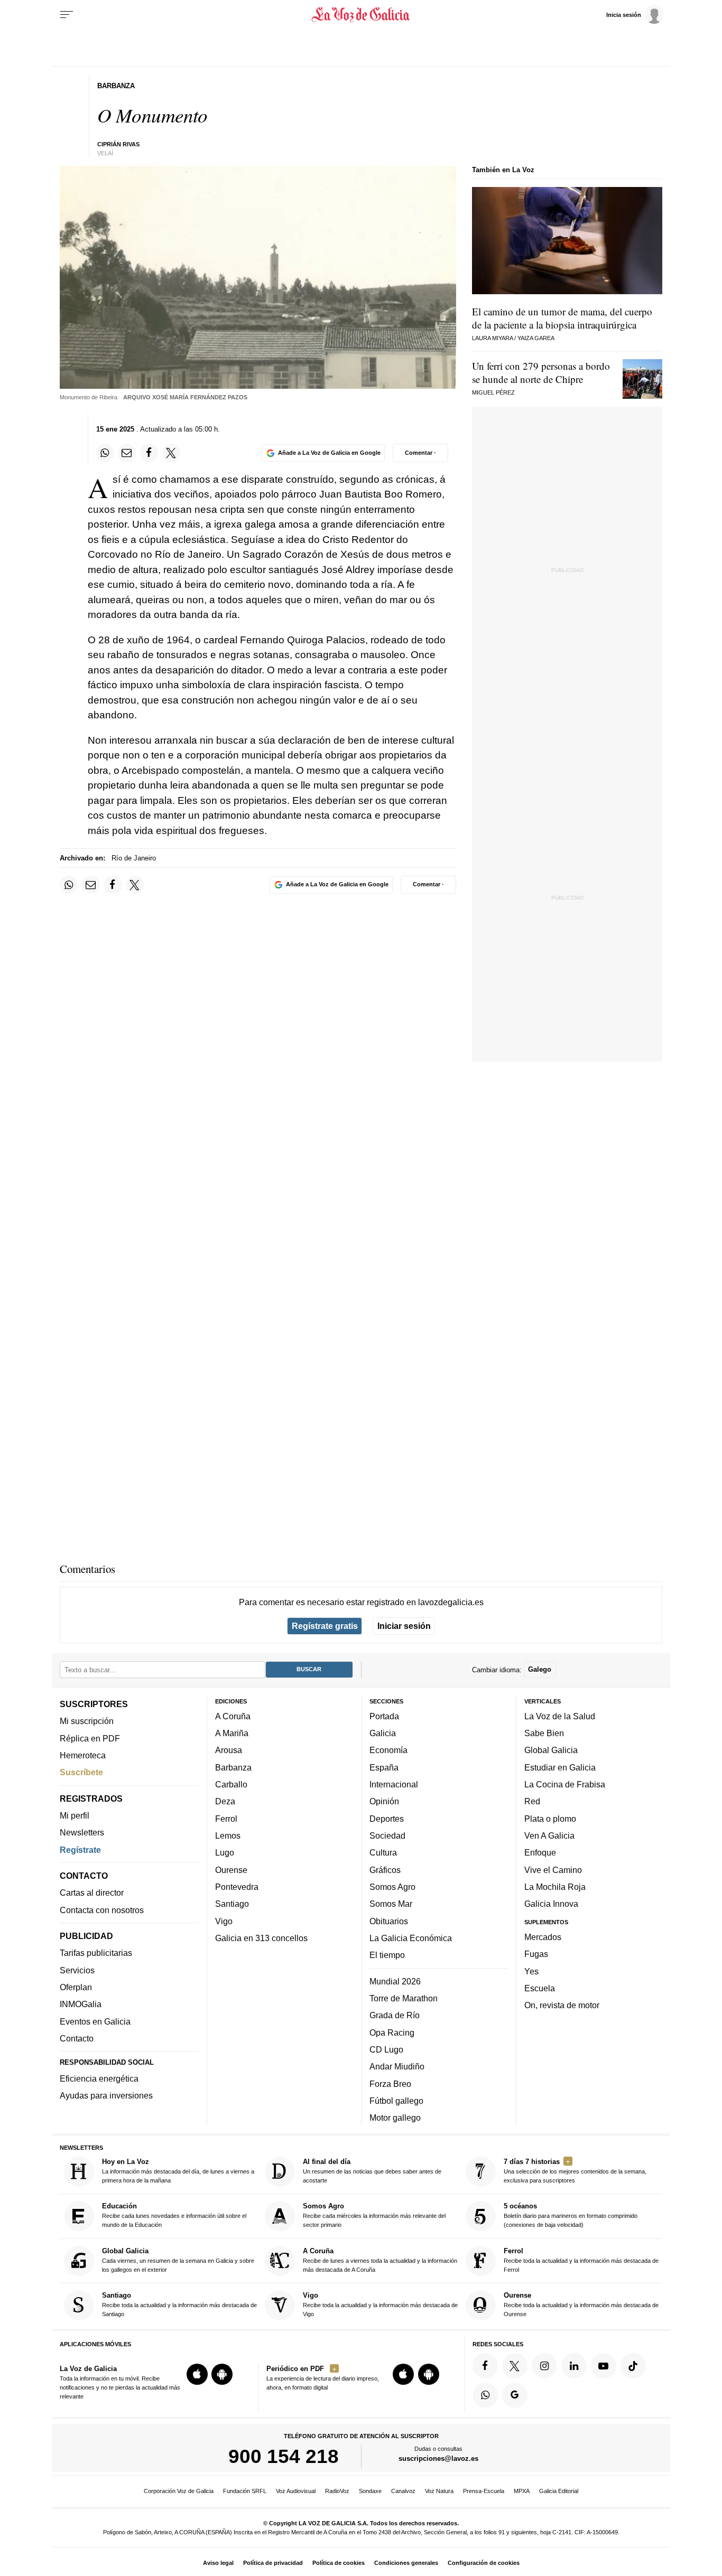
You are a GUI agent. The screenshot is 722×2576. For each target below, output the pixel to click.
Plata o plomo (550, 1819)
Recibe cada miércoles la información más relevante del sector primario (374, 2215)
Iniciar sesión (404, 1626)
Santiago (232, 1904)
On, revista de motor (562, 2005)
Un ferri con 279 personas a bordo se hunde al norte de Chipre (541, 372)
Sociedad (387, 1835)
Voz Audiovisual (296, 2491)
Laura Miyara (492, 338)
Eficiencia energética (99, 2078)
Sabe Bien (544, 1733)
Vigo (224, 1921)
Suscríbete (81, 1772)
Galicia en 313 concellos (261, 1938)
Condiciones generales (406, 2563)
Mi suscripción (87, 1721)
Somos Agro (392, 1887)
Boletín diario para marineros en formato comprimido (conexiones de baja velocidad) (571, 2215)
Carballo (231, 1784)
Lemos (228, 1835)
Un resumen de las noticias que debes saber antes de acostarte (372, 2171)
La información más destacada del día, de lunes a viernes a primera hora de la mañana (178, 2171)
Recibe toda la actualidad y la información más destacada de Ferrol (581, 2260)
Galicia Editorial (559, 2491)
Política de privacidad (273, 2563)
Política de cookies (339, 2563)
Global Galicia (551, 1750)
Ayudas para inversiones (106, 2095)
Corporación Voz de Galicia (179, 2491)
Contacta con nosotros (102, 1910)
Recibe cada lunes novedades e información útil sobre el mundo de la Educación (174, 2215)
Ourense (231, 1870)
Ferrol (226, 1819)
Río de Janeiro (134, 858)
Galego (540, 1669)
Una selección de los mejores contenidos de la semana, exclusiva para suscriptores (575, 2171)
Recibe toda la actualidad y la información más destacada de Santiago (179, 2304)
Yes (531, 1971)
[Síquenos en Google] (515, 2395)
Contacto (77, 2038)
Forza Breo (390, 2083)
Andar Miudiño (397, 2066)
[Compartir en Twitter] (171, 453)
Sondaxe (370, 2491)
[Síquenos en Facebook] (485, 2366)
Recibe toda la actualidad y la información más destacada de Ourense (581, 2304)
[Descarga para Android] (222, 2374)
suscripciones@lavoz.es (438, 2458)
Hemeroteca (83, 1755)
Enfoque (540, 1852)
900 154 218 (284, 2456)
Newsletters (82, 1832)
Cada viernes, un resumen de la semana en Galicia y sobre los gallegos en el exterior (178, 2260)
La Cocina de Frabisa (565, 1784)
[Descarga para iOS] (197, 2374)
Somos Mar (391, 1904)
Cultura (383, 1852)
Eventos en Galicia (95, 2021)
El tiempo (387, 1955)
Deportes (387, 1819)
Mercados (543, 1937)
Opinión (384, 1801)
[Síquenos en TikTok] (633, 2366)
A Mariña (232, 1733)
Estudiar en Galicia (560, 1767)
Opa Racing (392, 2032)
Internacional (394, 1784)
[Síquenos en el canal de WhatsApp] (485, 2395)
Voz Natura (439, 2491)
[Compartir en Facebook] (149, 453)
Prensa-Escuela (484, 2491)
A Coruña (233, 1716)
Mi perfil (75, 1815)
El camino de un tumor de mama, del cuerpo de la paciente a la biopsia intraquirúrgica (562, 318)
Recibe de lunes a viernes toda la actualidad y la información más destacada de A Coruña (380, 2260)
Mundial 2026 (395, 1981)
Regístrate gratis (325, 1626)
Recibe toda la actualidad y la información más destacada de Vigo (380, 2304)
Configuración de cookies (484, 2563)
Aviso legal (218, 2563)
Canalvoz (403, 2491)
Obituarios (389, 1921)
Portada (384, 1716)
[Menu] (67, 15)
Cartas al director (92, 1893)
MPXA (522, 2491)
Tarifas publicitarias (96, 1953)
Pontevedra (237, 1887)
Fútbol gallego (396, 2101)
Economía (388, 1750)
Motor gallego (395, 2118)
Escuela (540, 1988)
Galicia (383, 1733)
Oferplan (76, 1987)
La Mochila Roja (555, 1887)
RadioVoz (337, 2491)
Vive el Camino (553, 1870)
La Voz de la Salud (560, 1716)
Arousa (229, 1750)
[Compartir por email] (127, 453)
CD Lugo (386, 2049)
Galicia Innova (551, 1904)
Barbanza (233, 1767)
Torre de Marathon (404, 1998)
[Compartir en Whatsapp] (105, 453)
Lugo (225, 1852)
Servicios (77, 1970)
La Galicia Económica (411, 1938)
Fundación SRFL (245, 2491)
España (384, 1767)
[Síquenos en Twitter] (515, 2366)
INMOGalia (81, 2004)
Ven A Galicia (549, 1835)
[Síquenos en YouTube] (604, 2366)
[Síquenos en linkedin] (574, 2366)
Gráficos (385, 1870)
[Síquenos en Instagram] (544, 2366)
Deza (225, 1801)
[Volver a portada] (361, 15)
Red (532, 1801)
